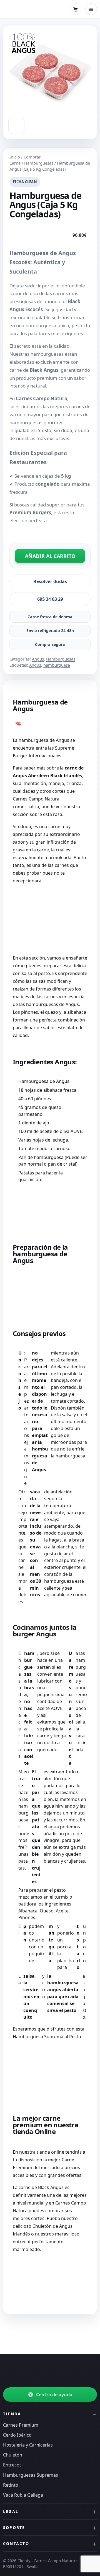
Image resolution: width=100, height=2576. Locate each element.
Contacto (16, 2543)
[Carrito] (76, 9)
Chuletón (13, 2455)
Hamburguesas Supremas (31, 2475)
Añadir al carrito (50, 556)
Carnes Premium (21, 2425)
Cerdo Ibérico (17, 2435)
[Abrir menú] (91, 9)
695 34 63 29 (50, 599)
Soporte (14, 2527)
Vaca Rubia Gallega (23, 2495)
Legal (11, 2511)
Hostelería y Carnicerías (28, 2445)
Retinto (11, 2485)
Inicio (15, 157)
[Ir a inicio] (27, 2371)
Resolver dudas (50, 581)
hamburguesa (57, 665)
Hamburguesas (39, 163)
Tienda (12, 2414)
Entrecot (12, 2465)
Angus (38, 659)
